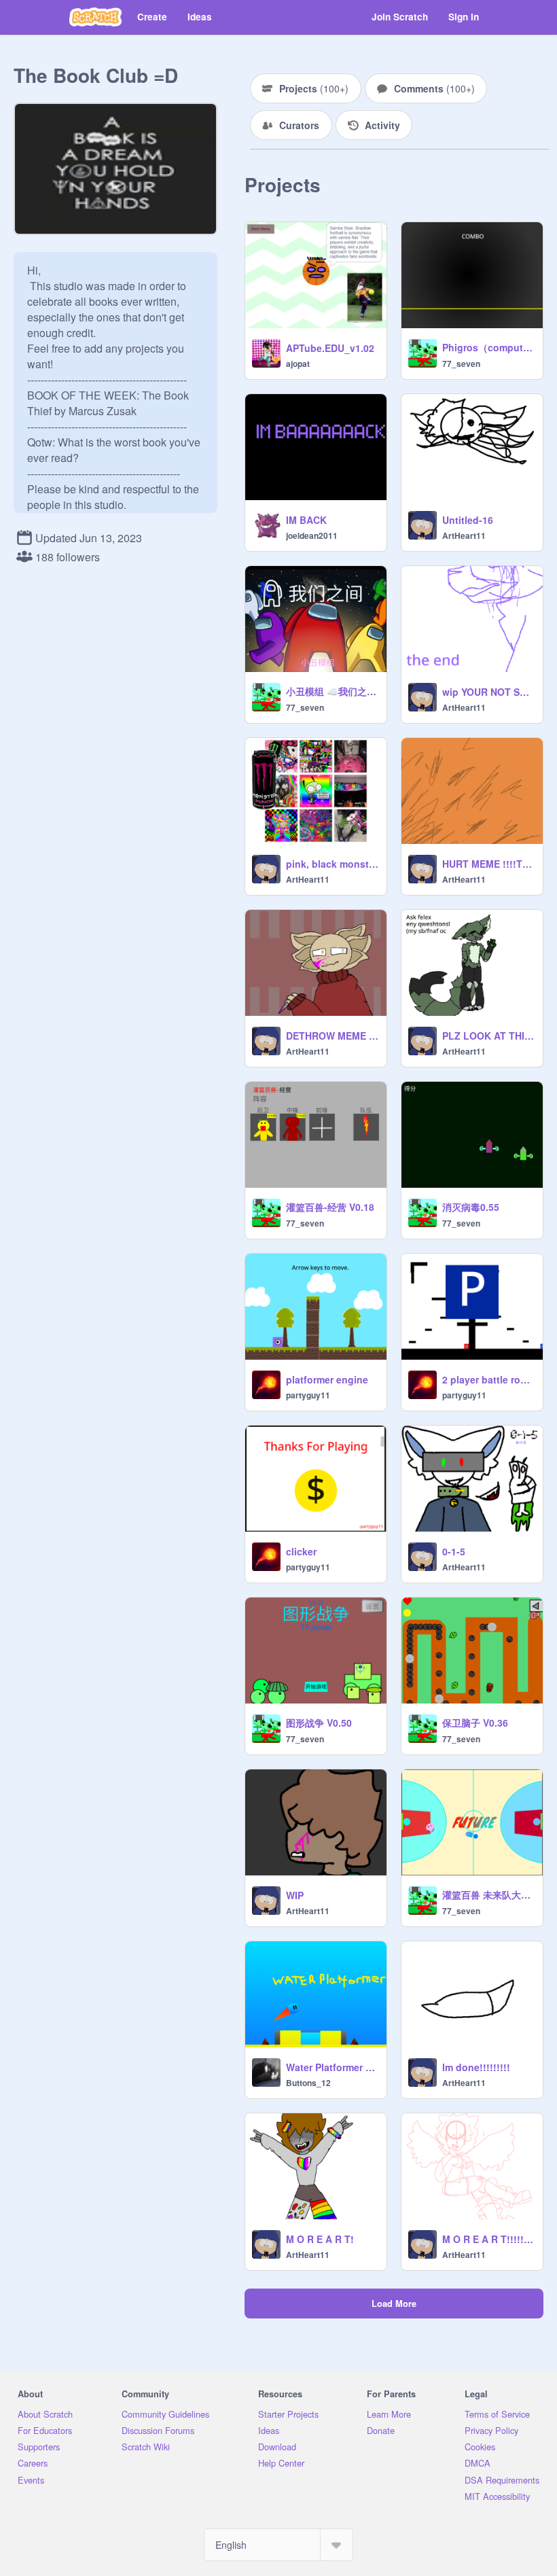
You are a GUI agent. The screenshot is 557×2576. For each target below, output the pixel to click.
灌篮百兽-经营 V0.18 (330, 1207)
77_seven (461, 364)
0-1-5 (454, 1551)
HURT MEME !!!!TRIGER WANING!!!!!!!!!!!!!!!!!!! (488, 864)
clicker (301, 1551)
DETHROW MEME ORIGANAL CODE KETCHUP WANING (332, 1036)
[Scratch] (95, 17)
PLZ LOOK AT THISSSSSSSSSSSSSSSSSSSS (488, 1036)
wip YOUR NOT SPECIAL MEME (488, 692)
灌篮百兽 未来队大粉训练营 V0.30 (488, 1894)
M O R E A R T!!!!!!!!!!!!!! (488, 2239)
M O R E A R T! (320, 2239)
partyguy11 (308, 1395)
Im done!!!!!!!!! (476, 2067)
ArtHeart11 (464, 535)
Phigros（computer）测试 (488, 347)
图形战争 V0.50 (319, 1723)
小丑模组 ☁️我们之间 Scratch (332, 691)
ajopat (298, 364)
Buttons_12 (308, 2083)
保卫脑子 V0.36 (475, 1723)
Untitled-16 (468, 520)
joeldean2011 (312, 535)
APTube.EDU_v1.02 (330, 348)
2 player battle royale (488, 1379)
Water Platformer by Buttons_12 (332, 2067)
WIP (295, 1895)
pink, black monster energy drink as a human (332, 864)
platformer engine (327, 1379)
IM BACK (306, 520)
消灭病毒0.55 (471, 1207)
